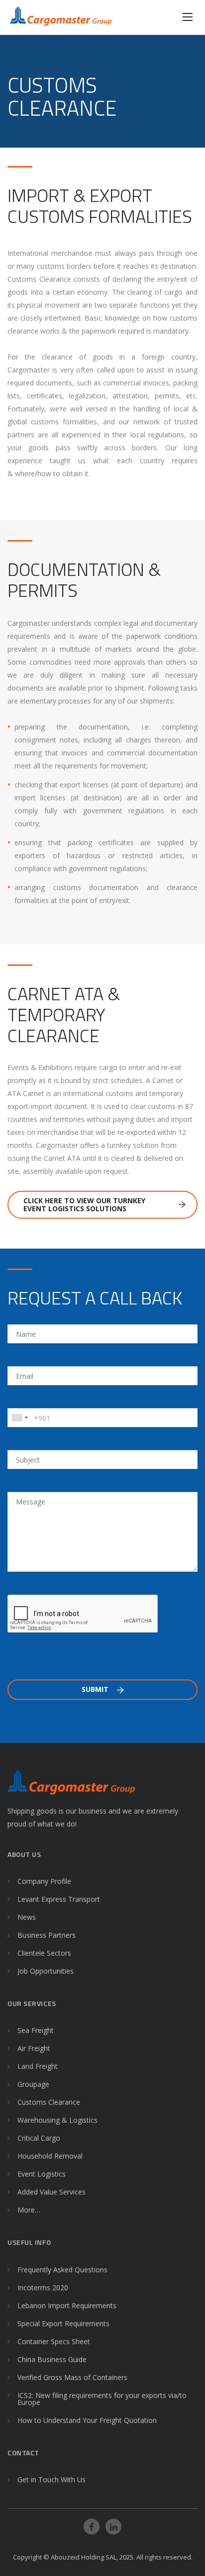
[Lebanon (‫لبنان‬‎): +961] (19, 1418)
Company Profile (44, 1881)
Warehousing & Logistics (57, 2120)
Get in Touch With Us (51, 2480)
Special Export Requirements (63, 2323)
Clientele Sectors (44, 1953)
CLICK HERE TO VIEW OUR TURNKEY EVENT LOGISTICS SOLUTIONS (84, 1204)
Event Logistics (42, 2174)
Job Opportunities (46, 1971)
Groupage (33, 2084)
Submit (96, 1689)
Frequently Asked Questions (62, 2270)
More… (29, 2210)
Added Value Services (51, 2192)
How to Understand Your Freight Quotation (87, 2420)
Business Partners (47, 1935)
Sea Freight (36, 2030)
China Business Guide (52, 2359)
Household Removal (50, 2156)
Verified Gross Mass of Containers (72, 2377)
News (27, 1917)
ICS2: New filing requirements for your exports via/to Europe (102, 2399)
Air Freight (34, 2048)
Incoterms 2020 (43, 2288)
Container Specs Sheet (54, 2341)
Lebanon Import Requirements (67, 2305)
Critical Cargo (39, 2138)
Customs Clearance (49, 2102)
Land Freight (38, 2066)
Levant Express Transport (59, 1899)
